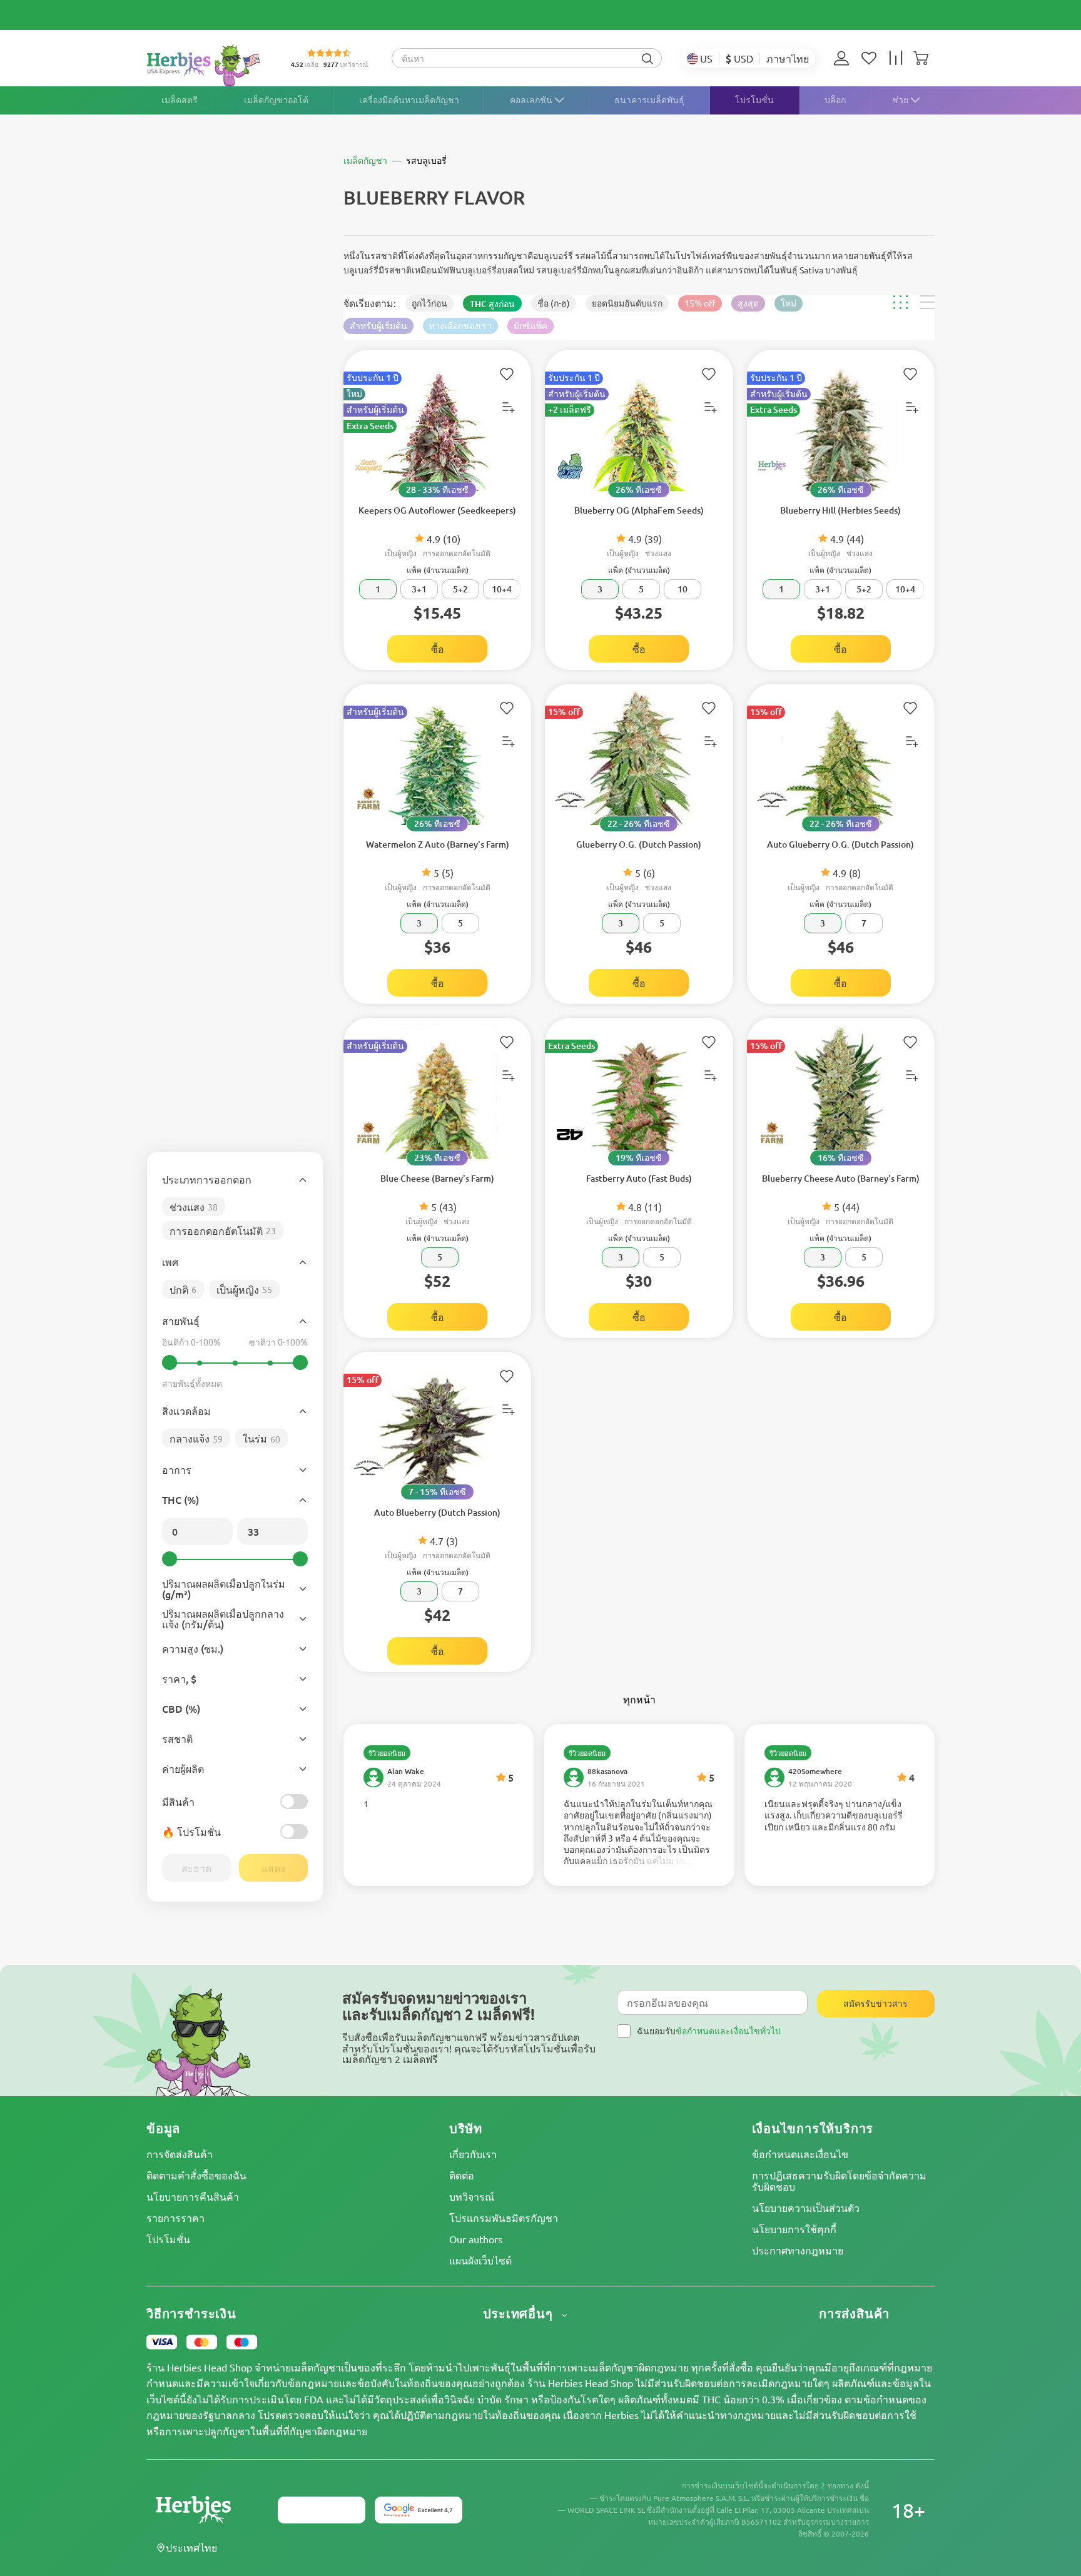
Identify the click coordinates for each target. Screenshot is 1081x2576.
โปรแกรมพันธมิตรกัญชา (504, 2218)
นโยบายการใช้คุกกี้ (794, 2229)
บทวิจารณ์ (472, 2196)
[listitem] (845, 58)
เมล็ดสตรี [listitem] (180, 100)
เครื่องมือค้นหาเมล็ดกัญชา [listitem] (409, 100)
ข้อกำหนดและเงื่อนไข (800, 2154)
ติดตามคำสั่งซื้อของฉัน (196, 2175)
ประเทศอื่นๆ (520, 2314)
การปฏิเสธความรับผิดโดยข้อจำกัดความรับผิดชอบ (839, 2181)
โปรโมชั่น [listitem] (754, 100)
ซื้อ (438, 649)
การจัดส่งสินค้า (180, 2154)
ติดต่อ (462, 2175)
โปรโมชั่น (168, 2239)
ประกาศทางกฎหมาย (798, 2250)
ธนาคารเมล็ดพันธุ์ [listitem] (649, 100)
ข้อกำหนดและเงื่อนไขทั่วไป (728, 2031)
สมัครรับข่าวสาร (875, 2003)
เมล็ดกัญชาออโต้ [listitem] (276, 100)
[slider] (170, 1362)
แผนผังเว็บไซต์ (480, 2260)
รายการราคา (175, 2218)
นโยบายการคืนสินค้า (193, 2196)
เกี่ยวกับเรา (473, 2154)
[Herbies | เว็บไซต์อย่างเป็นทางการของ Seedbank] (206, 65)
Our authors (476, 2239)
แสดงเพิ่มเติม (439, 1804)
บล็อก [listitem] (835, 100)
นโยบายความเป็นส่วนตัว (806, 2208)
